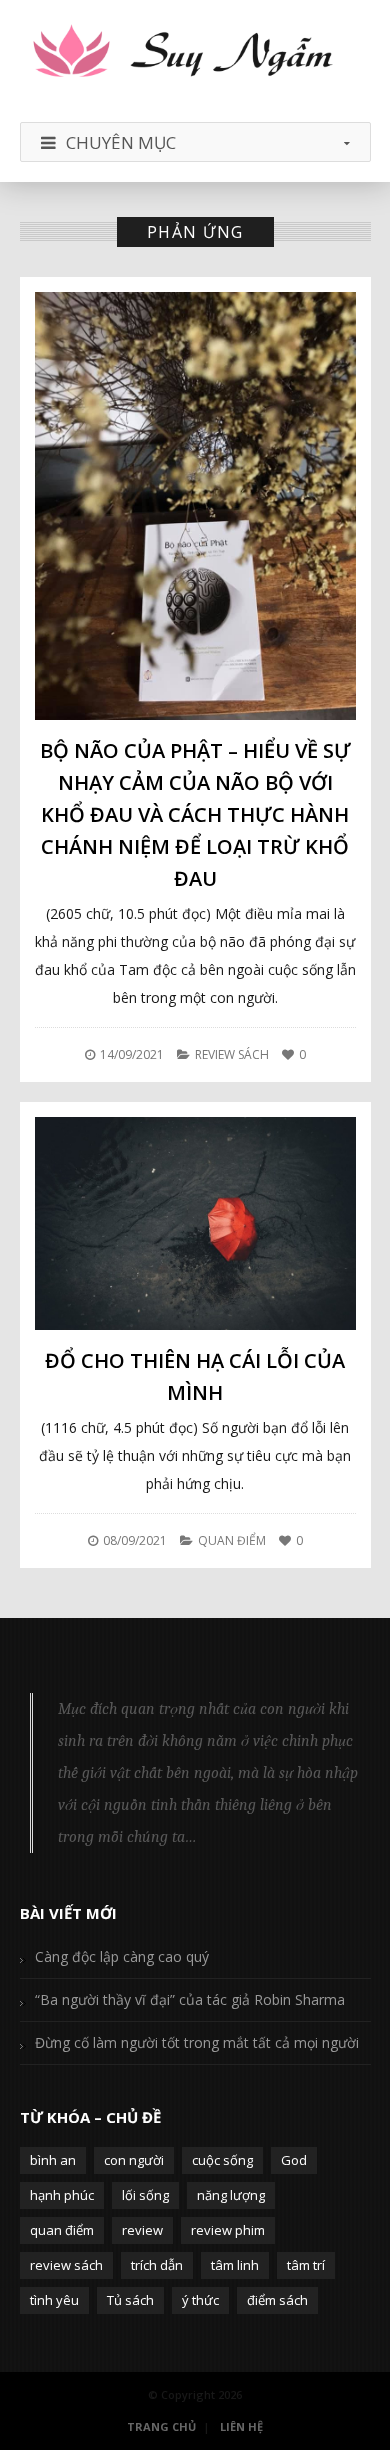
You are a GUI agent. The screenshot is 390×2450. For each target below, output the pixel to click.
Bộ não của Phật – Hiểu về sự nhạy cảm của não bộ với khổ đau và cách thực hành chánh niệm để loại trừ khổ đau (195, 814)
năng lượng (231, 2195)
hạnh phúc (62, 2195)
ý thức (200, 2300)
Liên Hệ (241, 2426)
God (294, 2160)
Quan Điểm (232, 1540)
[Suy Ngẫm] (195, 53)
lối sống (145, 2195)
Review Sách (232, 1054)
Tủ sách (130, 2300)
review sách (66, 2265)
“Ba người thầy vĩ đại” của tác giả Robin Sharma (190, 1999)
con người (134, 2160)
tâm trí (306, 2265)
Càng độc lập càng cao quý (122, 1956)
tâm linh (235, 2265)
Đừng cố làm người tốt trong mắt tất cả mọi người (197, 2042)
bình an (53, 2160)
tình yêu (54, 2300)
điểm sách (277, 2300)
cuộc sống (222, 2160)
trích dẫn (157, 2265)
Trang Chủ (161, 2426)
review (142, 2230)
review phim (228, 2230)
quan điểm (62, 2230)
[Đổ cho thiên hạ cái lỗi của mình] (195, 1223)
